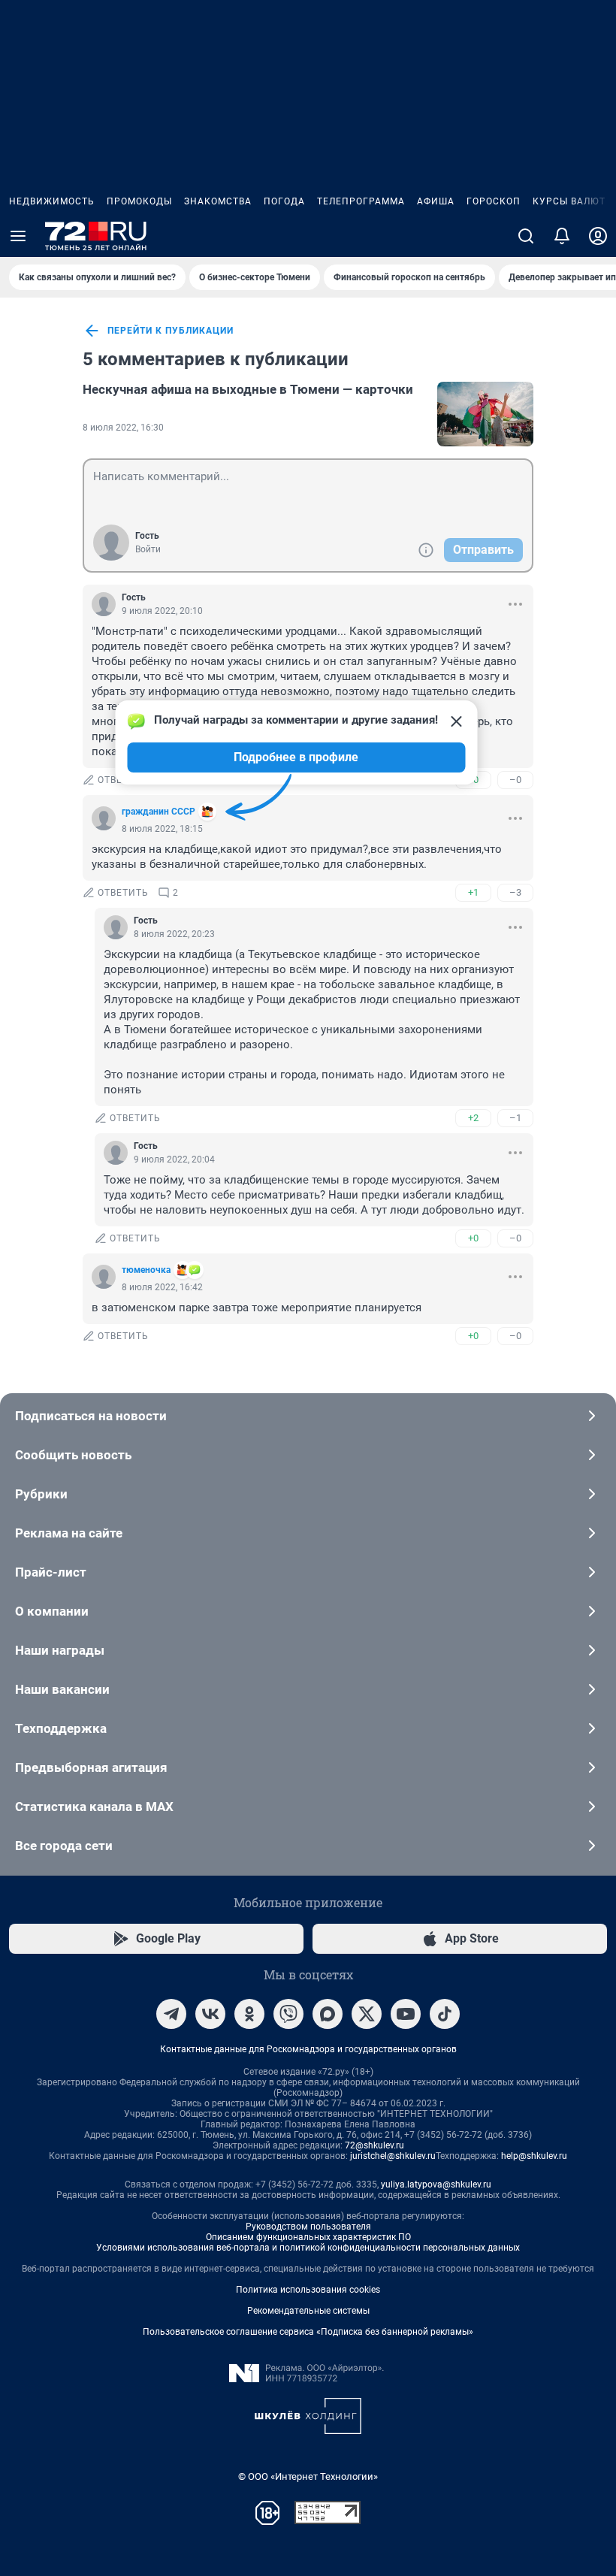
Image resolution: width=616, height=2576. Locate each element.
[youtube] (406, 2014)
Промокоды (139, 201)
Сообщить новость (73, 1455)
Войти (148, 549)
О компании (52, 1611)
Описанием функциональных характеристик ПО (308, 2237)
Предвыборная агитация (91, 1767)
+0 (473, 1238)
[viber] (288, 2014)
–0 (515, 780)
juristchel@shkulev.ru (393, 2156)
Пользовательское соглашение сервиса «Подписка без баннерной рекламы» (308, 2332)
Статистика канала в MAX (94, 1807)
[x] (367, 2014)
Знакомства (218, 201)
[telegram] (171, 2014)
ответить (123, 780)
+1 (473, 892)
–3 (515, 892)
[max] (328, 2014)
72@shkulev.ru (374, 2145)
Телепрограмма (361, 201)
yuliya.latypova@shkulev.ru (436, 2184)
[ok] (249, 2014)
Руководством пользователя (308, 2227)
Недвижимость (52, 201)
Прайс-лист (51, 1572)
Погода (284, 201)
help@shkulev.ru (534, 2156)
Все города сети (64, 1846)
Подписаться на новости (91, 1416)
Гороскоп (494, 201)
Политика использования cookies (308, 2290)
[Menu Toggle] (18, 236)
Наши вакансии (62, 1689)
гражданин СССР (159, 812)
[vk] (210, 2014)
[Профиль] (598, 236)
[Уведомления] (562, 236)
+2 (473, 1118)
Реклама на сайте (69, 1533)
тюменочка (146, 1270)
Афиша (436, 201)
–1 (515, 1118)
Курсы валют (569, 201)
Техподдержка (61, 1728)
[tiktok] (445, 2014)
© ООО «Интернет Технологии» (308, 2476)
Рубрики (41, 1494)
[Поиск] (526, 236)
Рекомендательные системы (308, 2311)
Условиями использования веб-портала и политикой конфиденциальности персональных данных (308, 2248)
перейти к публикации (171, 331)
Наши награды (60, 1650)
